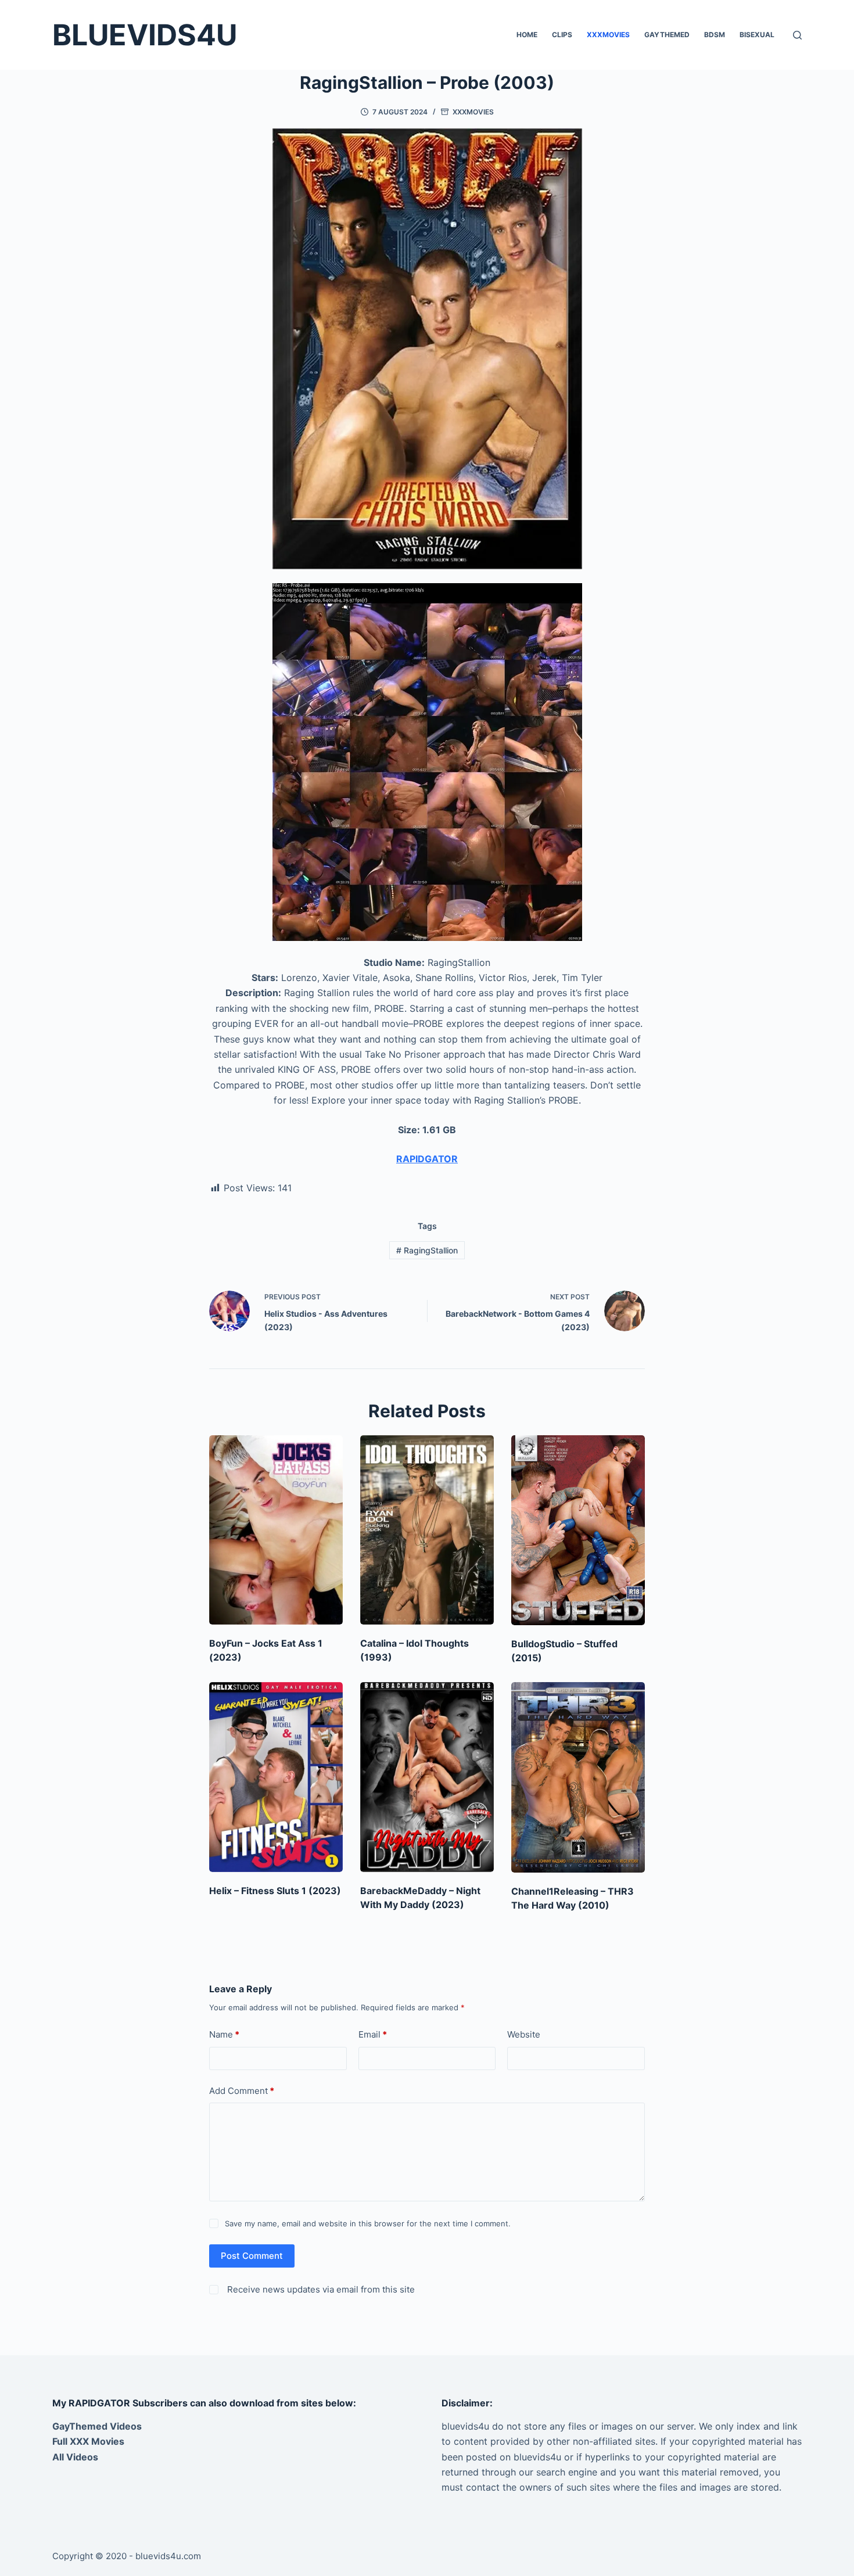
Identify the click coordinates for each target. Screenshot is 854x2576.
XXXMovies (608, 35)
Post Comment (252, 2256)
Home (527, 35)
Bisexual (757, 35)
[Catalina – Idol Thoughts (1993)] (427, 1530)
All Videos (75, 2457)
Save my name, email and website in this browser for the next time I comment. (368, 2223)
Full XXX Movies (88, 2441)
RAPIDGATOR (427, 1159)
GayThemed (667, 35)
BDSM (715, 35)
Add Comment (242, 2091)
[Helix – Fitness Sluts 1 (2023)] (276, 1777)
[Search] (797, 35)
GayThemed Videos (97, 2426)
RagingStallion (427, 1250)
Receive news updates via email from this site (320, 2289)
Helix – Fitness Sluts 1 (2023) (275, 1891)
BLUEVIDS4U (145, 35)
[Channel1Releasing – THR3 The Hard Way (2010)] (578, 1777)
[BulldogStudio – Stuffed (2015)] (578, 1530)
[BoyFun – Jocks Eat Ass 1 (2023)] (276, 1530)
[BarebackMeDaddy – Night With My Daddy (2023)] (427, 1777)
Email (373, 2034)
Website (524, 2034)
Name (224, 2034)
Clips (562, 35)
